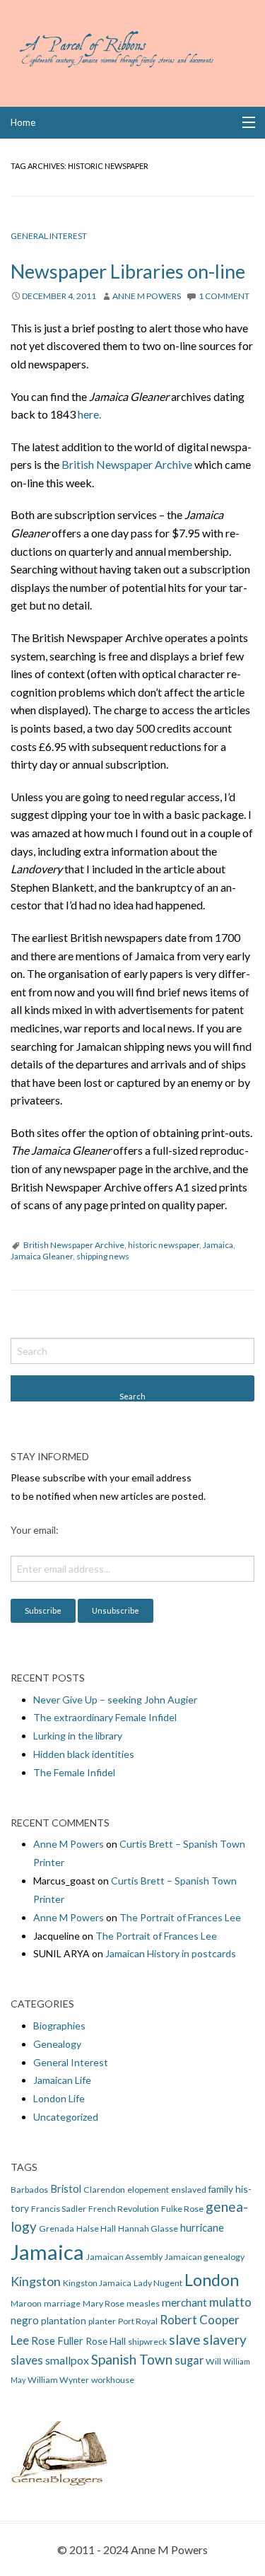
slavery (225, 2339)
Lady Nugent (158, 2283)
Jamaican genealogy (205, 2257)
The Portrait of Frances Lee (180, 1917)
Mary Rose (104, 2303)
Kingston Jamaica (97, 2283)
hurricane (202, 2227)
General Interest (49, 236)
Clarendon (104, 2190)
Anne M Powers (147, 296)
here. (89, 414)
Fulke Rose (182, 2209)
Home (23, 122)
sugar (189, 2360)
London (212, 2280)
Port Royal (138, 2321)
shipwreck (147, 2342)
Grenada (57, 2228)
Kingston (36, 2281)
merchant (184, 2302)
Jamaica (218, 1245)
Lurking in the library (78, 1736)
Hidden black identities (84, 1754)
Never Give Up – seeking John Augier (115, 1700)
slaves (27, 2360)
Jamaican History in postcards (171, 1953)
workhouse (113, 2380)
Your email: (35, 1530)
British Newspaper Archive (127, 464)
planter (102, 2321)
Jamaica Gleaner (42, 1256)
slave (185, 2339)
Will (213, 2361)
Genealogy (57, 2044)
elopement (148, 2190)
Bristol (66, 2189)
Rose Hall (106, 2341)
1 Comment (224, 296)
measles (143, 2303)
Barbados (29, 2190)
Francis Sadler (59, 2209)
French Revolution (124, 2209)
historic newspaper (164, 1245)
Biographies (59, 2026)
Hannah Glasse (148, 2228)
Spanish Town (132, 2359)
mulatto (230, 2302)
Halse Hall (96, 2228)
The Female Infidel (74, 1772)
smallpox (67, 2360)
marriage (62, 2303)
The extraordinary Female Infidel (105, 1717)
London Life (59, 2098)
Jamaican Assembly (124, 2257)
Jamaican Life (62, 2080)
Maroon (26, 2303)
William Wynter (58, 2380)
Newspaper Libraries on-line (128, 271)
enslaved (189, 2190)
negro (25, 2320)
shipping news (103, 1256)
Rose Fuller (57, 2341)
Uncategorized (66, 2117)
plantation (64, 2320)
